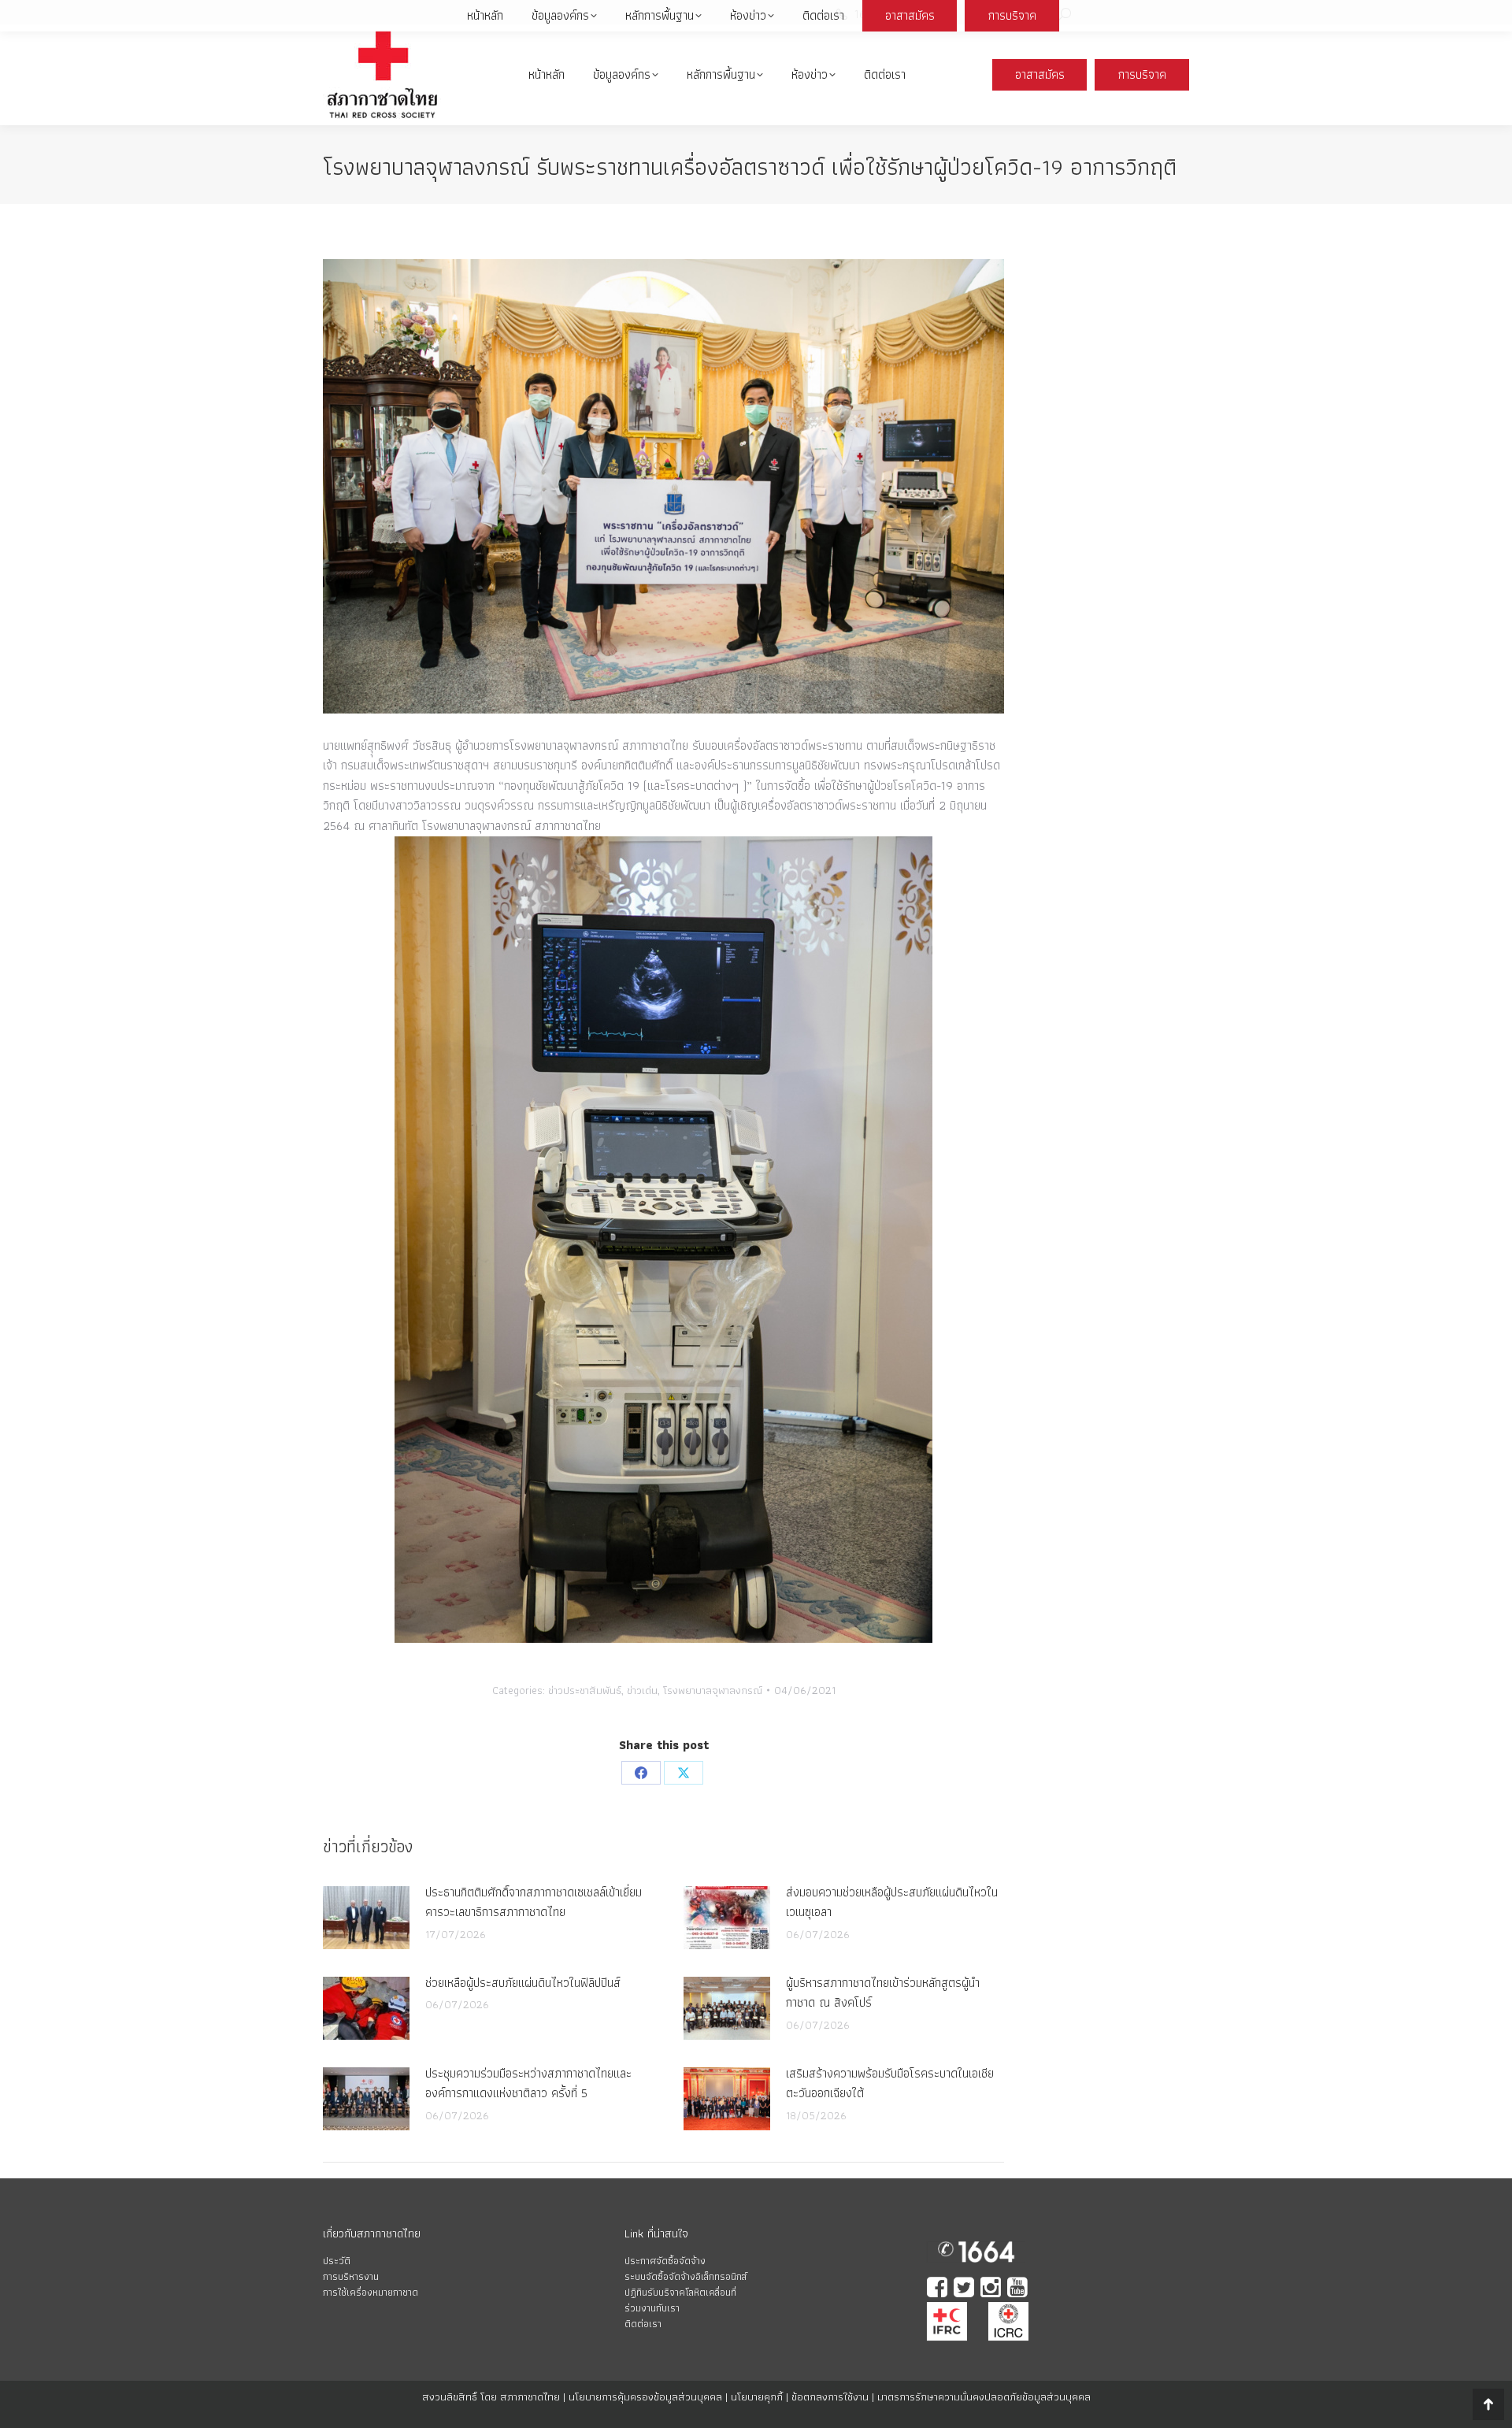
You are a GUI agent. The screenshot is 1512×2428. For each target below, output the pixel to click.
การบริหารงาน (351, 2276)
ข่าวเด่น (642, 1690)
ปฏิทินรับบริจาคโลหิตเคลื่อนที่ (680, 2292)
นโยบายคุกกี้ (757, 2396)
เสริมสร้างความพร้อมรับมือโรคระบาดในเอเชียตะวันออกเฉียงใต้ (890, 2083)
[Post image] (366, 1918)
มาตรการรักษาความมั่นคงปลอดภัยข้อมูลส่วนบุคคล (984, 2396)
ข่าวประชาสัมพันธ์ (585, 1690)
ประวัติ (337, 2261)
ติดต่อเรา (643, 2324)
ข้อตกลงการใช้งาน (830, 2396)
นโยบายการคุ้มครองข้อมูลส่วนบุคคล (645, 2396)
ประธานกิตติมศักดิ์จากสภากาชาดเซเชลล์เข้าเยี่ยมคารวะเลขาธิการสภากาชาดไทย (534, 1902)
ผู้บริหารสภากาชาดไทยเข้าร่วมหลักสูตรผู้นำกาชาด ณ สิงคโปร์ (883, 1993)
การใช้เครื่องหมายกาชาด (371, 2292)
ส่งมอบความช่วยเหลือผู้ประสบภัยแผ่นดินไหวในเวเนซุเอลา (892, 1902)
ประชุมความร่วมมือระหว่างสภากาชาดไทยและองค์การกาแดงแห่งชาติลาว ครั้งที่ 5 (528, 2083)
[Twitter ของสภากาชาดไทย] (965, 2289)
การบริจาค (1142, 74)
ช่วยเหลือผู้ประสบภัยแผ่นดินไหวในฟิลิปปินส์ (523, 1983)
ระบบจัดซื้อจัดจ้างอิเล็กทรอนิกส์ (686, 2276)
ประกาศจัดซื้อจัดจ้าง (665, 2261)
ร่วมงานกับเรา (652, 2308)
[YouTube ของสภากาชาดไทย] (1019, 2289)
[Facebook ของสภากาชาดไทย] (939, 2289)
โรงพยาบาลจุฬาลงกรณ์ (713, 1690)
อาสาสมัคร (1040, 74)
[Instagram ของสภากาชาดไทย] (992, 2289)
